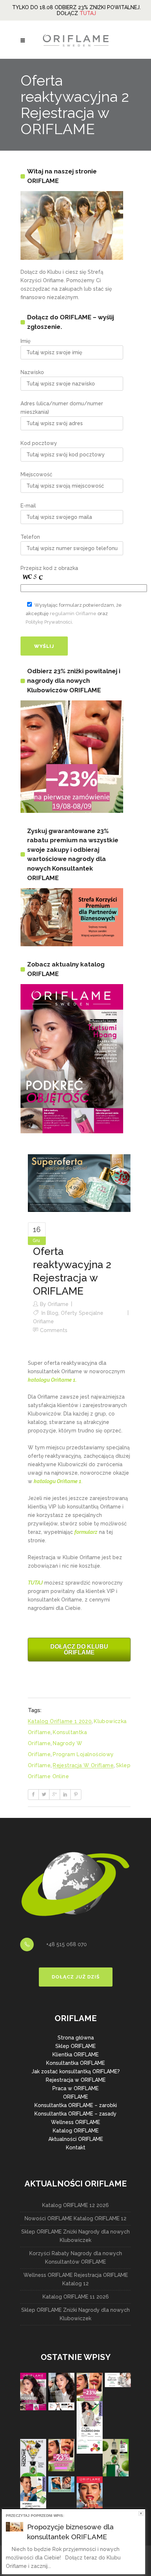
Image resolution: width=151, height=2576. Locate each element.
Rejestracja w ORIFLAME (76, 2080)
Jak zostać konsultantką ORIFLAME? (76, 2071)
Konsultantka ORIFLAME (75, 2063)
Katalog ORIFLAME (76, 2131)
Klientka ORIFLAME (75, 2055)
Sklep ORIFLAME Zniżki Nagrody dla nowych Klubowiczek (75, 2236)
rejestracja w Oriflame (83, 1765)
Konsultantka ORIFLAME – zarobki (76, 2105)
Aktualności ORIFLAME (76, 2139)
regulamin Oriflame (73, 613)
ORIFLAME (75, 2097)
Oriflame (58, 1304)
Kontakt (76, 2148)
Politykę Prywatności (49, 622)
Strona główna (76, 2038)
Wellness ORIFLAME (75, 2122)
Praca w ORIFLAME (75, 2088)
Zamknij (141, 2513)
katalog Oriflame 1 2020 (60, 1721)
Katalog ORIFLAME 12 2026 (75, 2205)
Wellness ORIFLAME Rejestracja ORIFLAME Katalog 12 (76, 2279)
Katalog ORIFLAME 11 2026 (76, 2297)
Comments (54, 1330)
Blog (53, 1313)
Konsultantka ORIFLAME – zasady (75, 2114)
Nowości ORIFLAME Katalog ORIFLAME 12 (75, 2218)
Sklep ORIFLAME (75, 2046)
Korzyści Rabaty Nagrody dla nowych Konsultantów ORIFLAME (76, 2258)
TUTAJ (88, 13)
